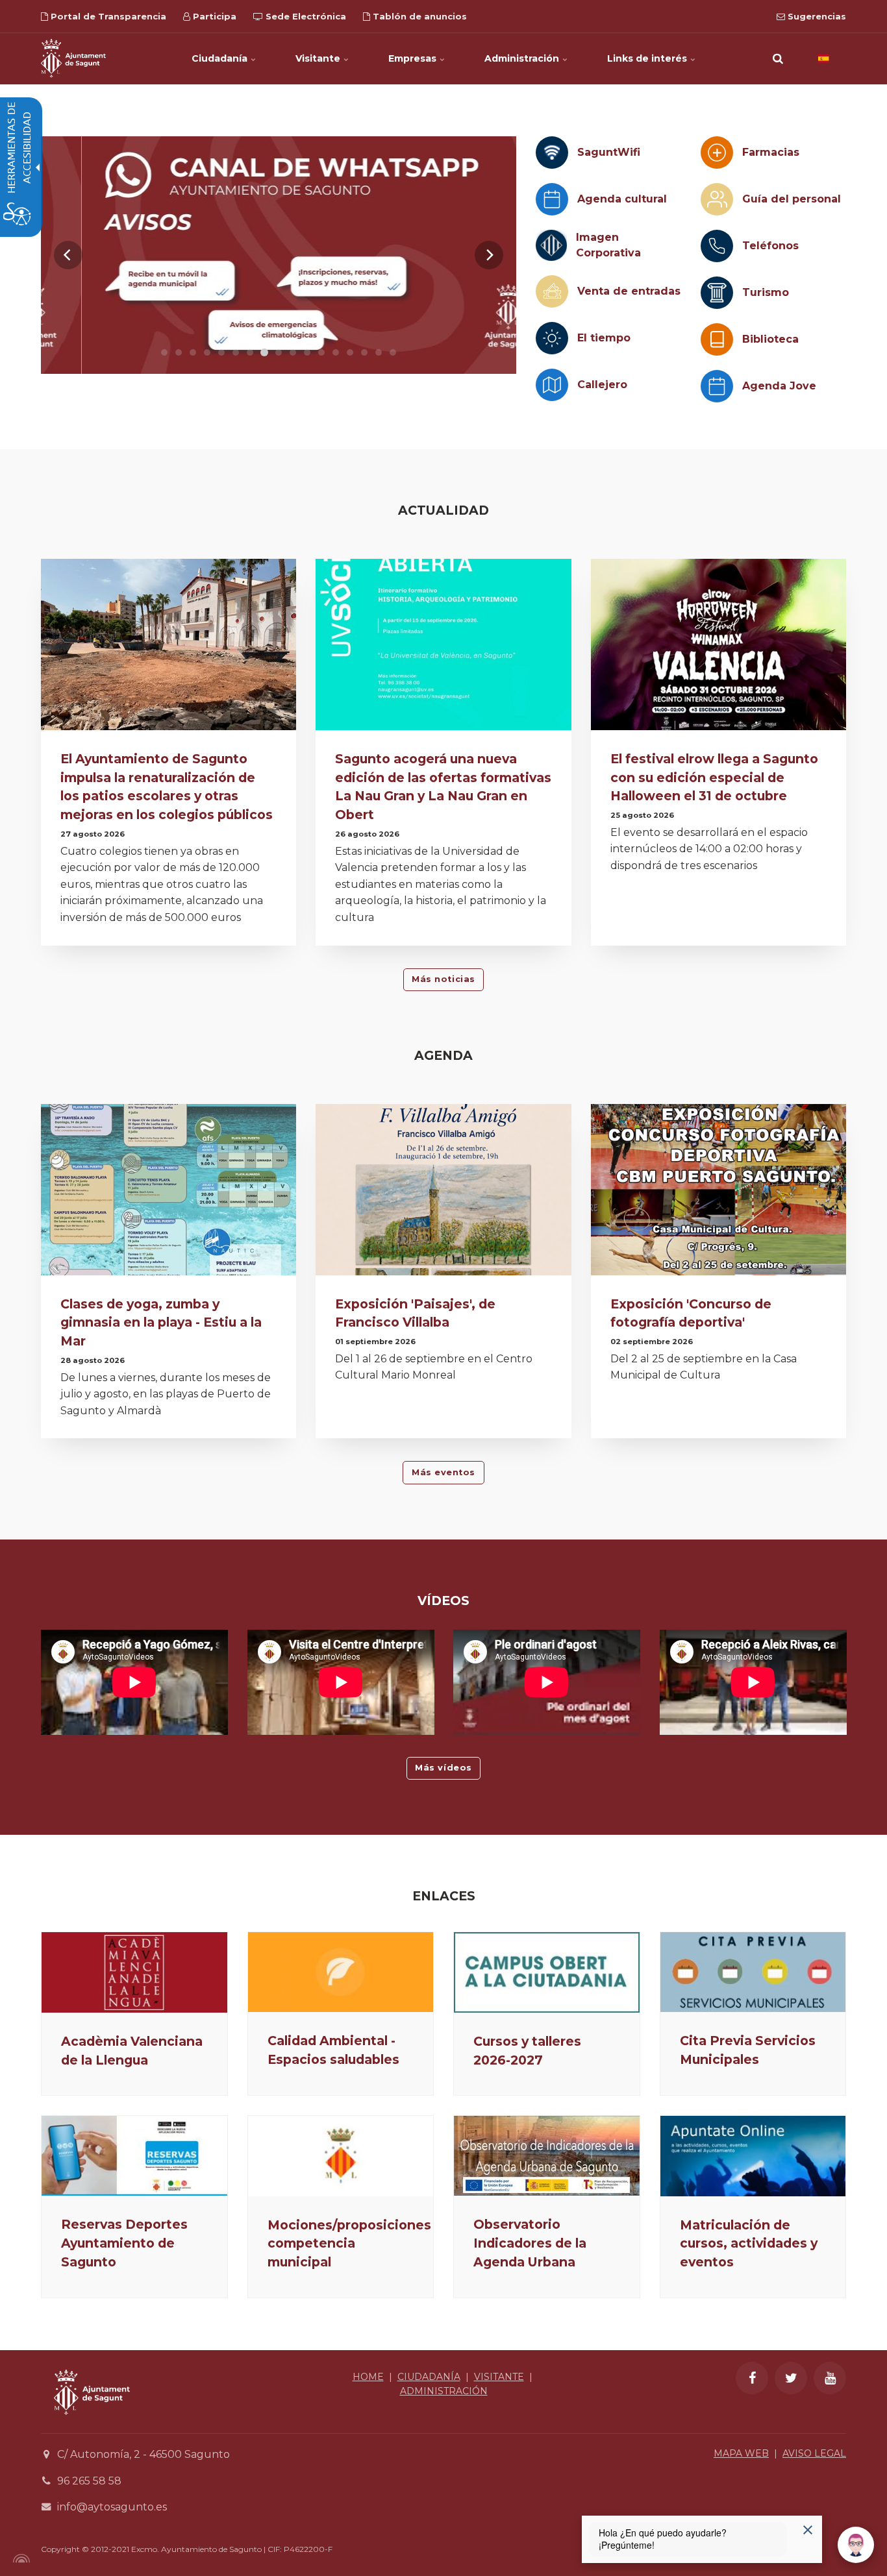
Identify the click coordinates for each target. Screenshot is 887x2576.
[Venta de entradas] (552, 291)
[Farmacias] (717, 153)
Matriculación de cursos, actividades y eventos (749, 2244)
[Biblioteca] (717, 339)
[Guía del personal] (717, 199)
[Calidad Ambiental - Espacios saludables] (341, 1972)
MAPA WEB (741, 2453)
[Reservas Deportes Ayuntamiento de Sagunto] (134, 2156)
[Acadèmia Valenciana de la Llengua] (134, 1972)
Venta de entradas (629, 291)
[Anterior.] (68, 255)
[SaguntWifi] (552, 153)
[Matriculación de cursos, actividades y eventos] (753, 2156)
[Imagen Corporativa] (551, 245)
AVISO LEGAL (814, 2453)
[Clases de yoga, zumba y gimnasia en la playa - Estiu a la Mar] (169, 1193)
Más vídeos (443, 1768)
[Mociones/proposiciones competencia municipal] (341, 2156)
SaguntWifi (609, 152)
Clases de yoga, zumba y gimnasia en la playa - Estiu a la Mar (161, 1323)
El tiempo (604, 338)
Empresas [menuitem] (414, 58)
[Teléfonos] (717, 246)
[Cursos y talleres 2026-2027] (547, 1972)
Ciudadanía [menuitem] (221, 58)
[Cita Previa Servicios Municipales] (753, 1972)
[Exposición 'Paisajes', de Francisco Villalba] (443, 1193)
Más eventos (443, 1472)
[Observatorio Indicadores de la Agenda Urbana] (547, 2156)
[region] (279, 255)
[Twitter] (791, 2378)
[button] (778, 58)
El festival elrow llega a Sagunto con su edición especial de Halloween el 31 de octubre (714, 778)
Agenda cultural (622, 199)
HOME (368, 2377)
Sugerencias (816, 16)
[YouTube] (830, 2378)
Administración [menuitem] (523, 58)
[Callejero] (552, 385)
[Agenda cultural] (552, 199)
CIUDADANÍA (429, 2377)
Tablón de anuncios (419, 16)
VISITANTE (499, 2377)
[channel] (279, 255)
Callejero (602, 385)
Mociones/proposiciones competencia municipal (349, 2244)
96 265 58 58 (89, 2481)
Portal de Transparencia (107, 16)
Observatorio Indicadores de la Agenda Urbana (530, 2243)
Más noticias (443, 979)
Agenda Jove (779, 386)
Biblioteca (770, 339)
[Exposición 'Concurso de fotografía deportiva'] (718, 1193)
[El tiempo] (552, 338)
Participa (213, 16)
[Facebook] (752, 2378)
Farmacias (771, 152)
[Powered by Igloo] (19, 2558)
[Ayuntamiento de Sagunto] (73, 58)
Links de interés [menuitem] (648, 58)
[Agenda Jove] (717, 386)
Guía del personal (792, 199)
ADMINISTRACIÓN (444, 2391)
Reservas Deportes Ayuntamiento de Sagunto (124, 2243)
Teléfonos (770, 246)
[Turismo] (717, 293)
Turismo (766, 292)
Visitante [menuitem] (319, 58)
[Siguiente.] (489, 255)
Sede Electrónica (305, 16)
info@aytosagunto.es (112, 2507)
